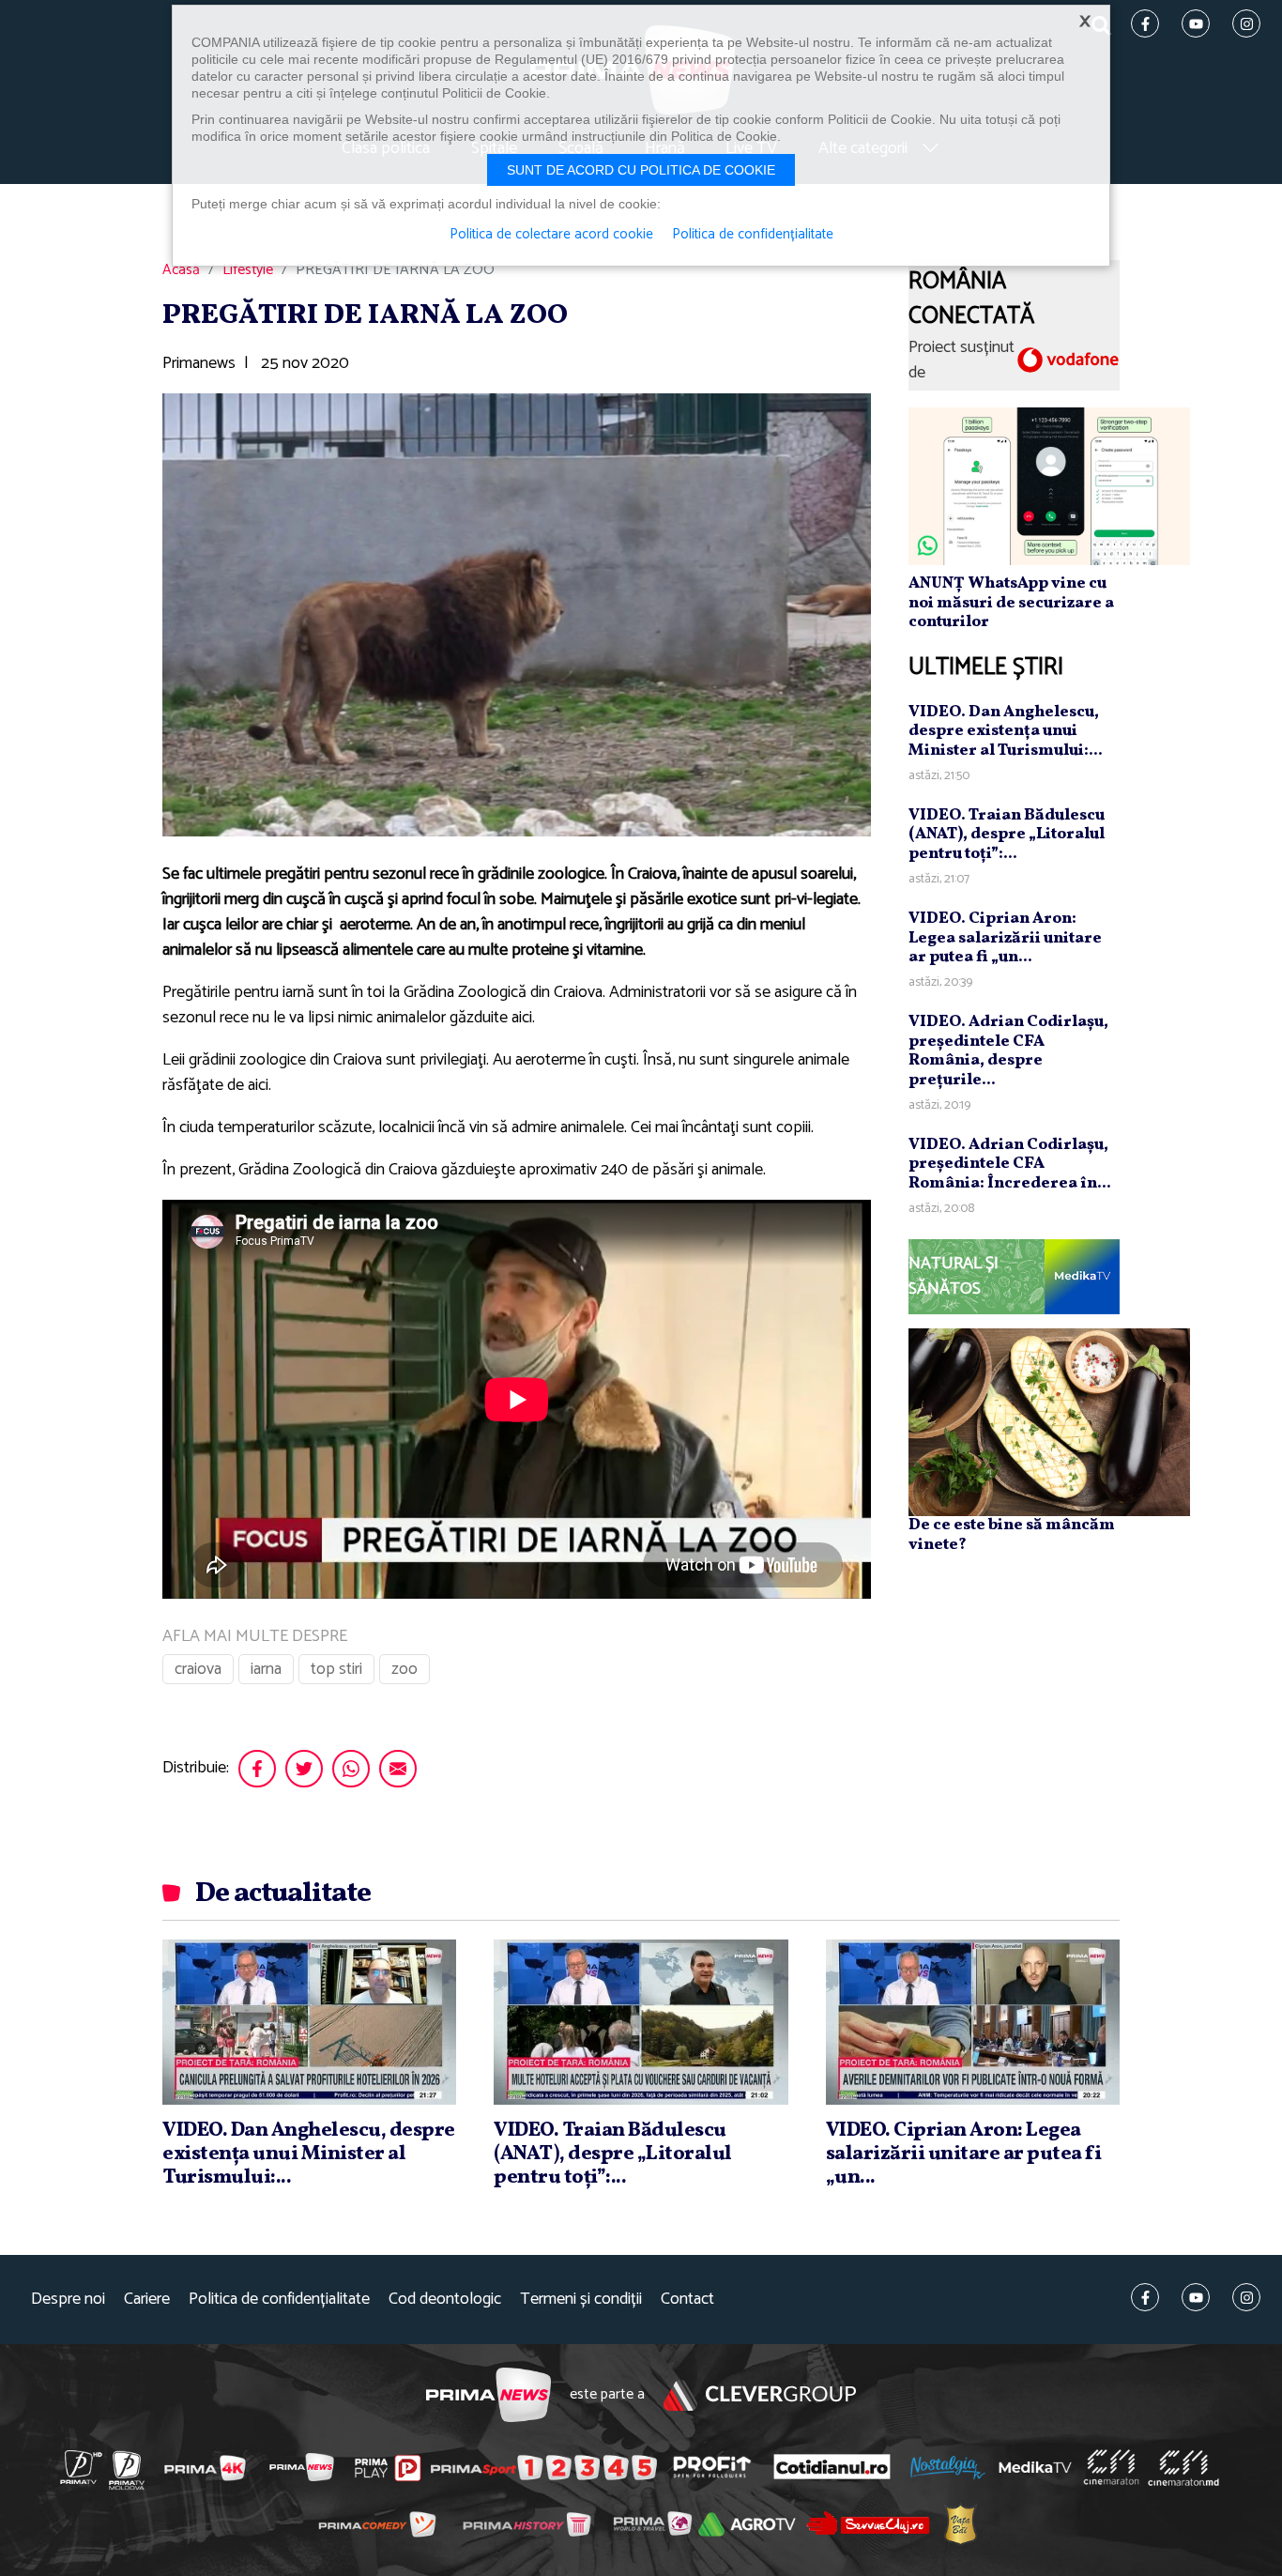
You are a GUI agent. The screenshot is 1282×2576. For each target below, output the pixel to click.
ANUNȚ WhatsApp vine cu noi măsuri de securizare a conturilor (1011, 603)
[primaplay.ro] (388, 2468)
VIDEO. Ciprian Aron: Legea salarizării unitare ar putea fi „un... (1005, 938)
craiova (198, 1669)
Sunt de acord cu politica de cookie (641, 170)
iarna (266, 1669)
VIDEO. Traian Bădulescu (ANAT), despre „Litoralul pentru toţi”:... (1007, 835)
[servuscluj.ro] (868, 2524)
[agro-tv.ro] (748, 2524)
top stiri (336, 1669)
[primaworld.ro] (653, 2523)
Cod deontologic (445, 2300)
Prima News (488, 2395)
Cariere (147, 2300)
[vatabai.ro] (961, 2524)
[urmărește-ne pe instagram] (1246, 2297)
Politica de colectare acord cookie (551, 235)
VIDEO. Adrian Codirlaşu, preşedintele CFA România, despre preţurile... (1008, 1050)
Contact (687, 2300)
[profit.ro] (712, 2468)
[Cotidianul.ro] (832, 2467)
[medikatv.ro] (1035, 2467)
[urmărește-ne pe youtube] (1196, 2297)
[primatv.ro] (82, 2467)
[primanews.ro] (302, 2467)
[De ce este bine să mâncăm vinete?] (1049, 1422)
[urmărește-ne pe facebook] (1145, 2297)
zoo (404, 1669)
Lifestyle (248, 270)
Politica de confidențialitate (279, 2300)
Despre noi (68, 2300)
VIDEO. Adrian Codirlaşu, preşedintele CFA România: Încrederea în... (1010, 1164)
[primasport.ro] (543, 2468)
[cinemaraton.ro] (1111, 2467)
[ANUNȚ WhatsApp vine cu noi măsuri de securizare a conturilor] (1049, 485)
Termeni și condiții (581, 2300)
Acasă (181, 270)
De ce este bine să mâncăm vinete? (1012, 1534)
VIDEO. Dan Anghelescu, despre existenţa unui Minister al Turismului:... (1006, 731)
